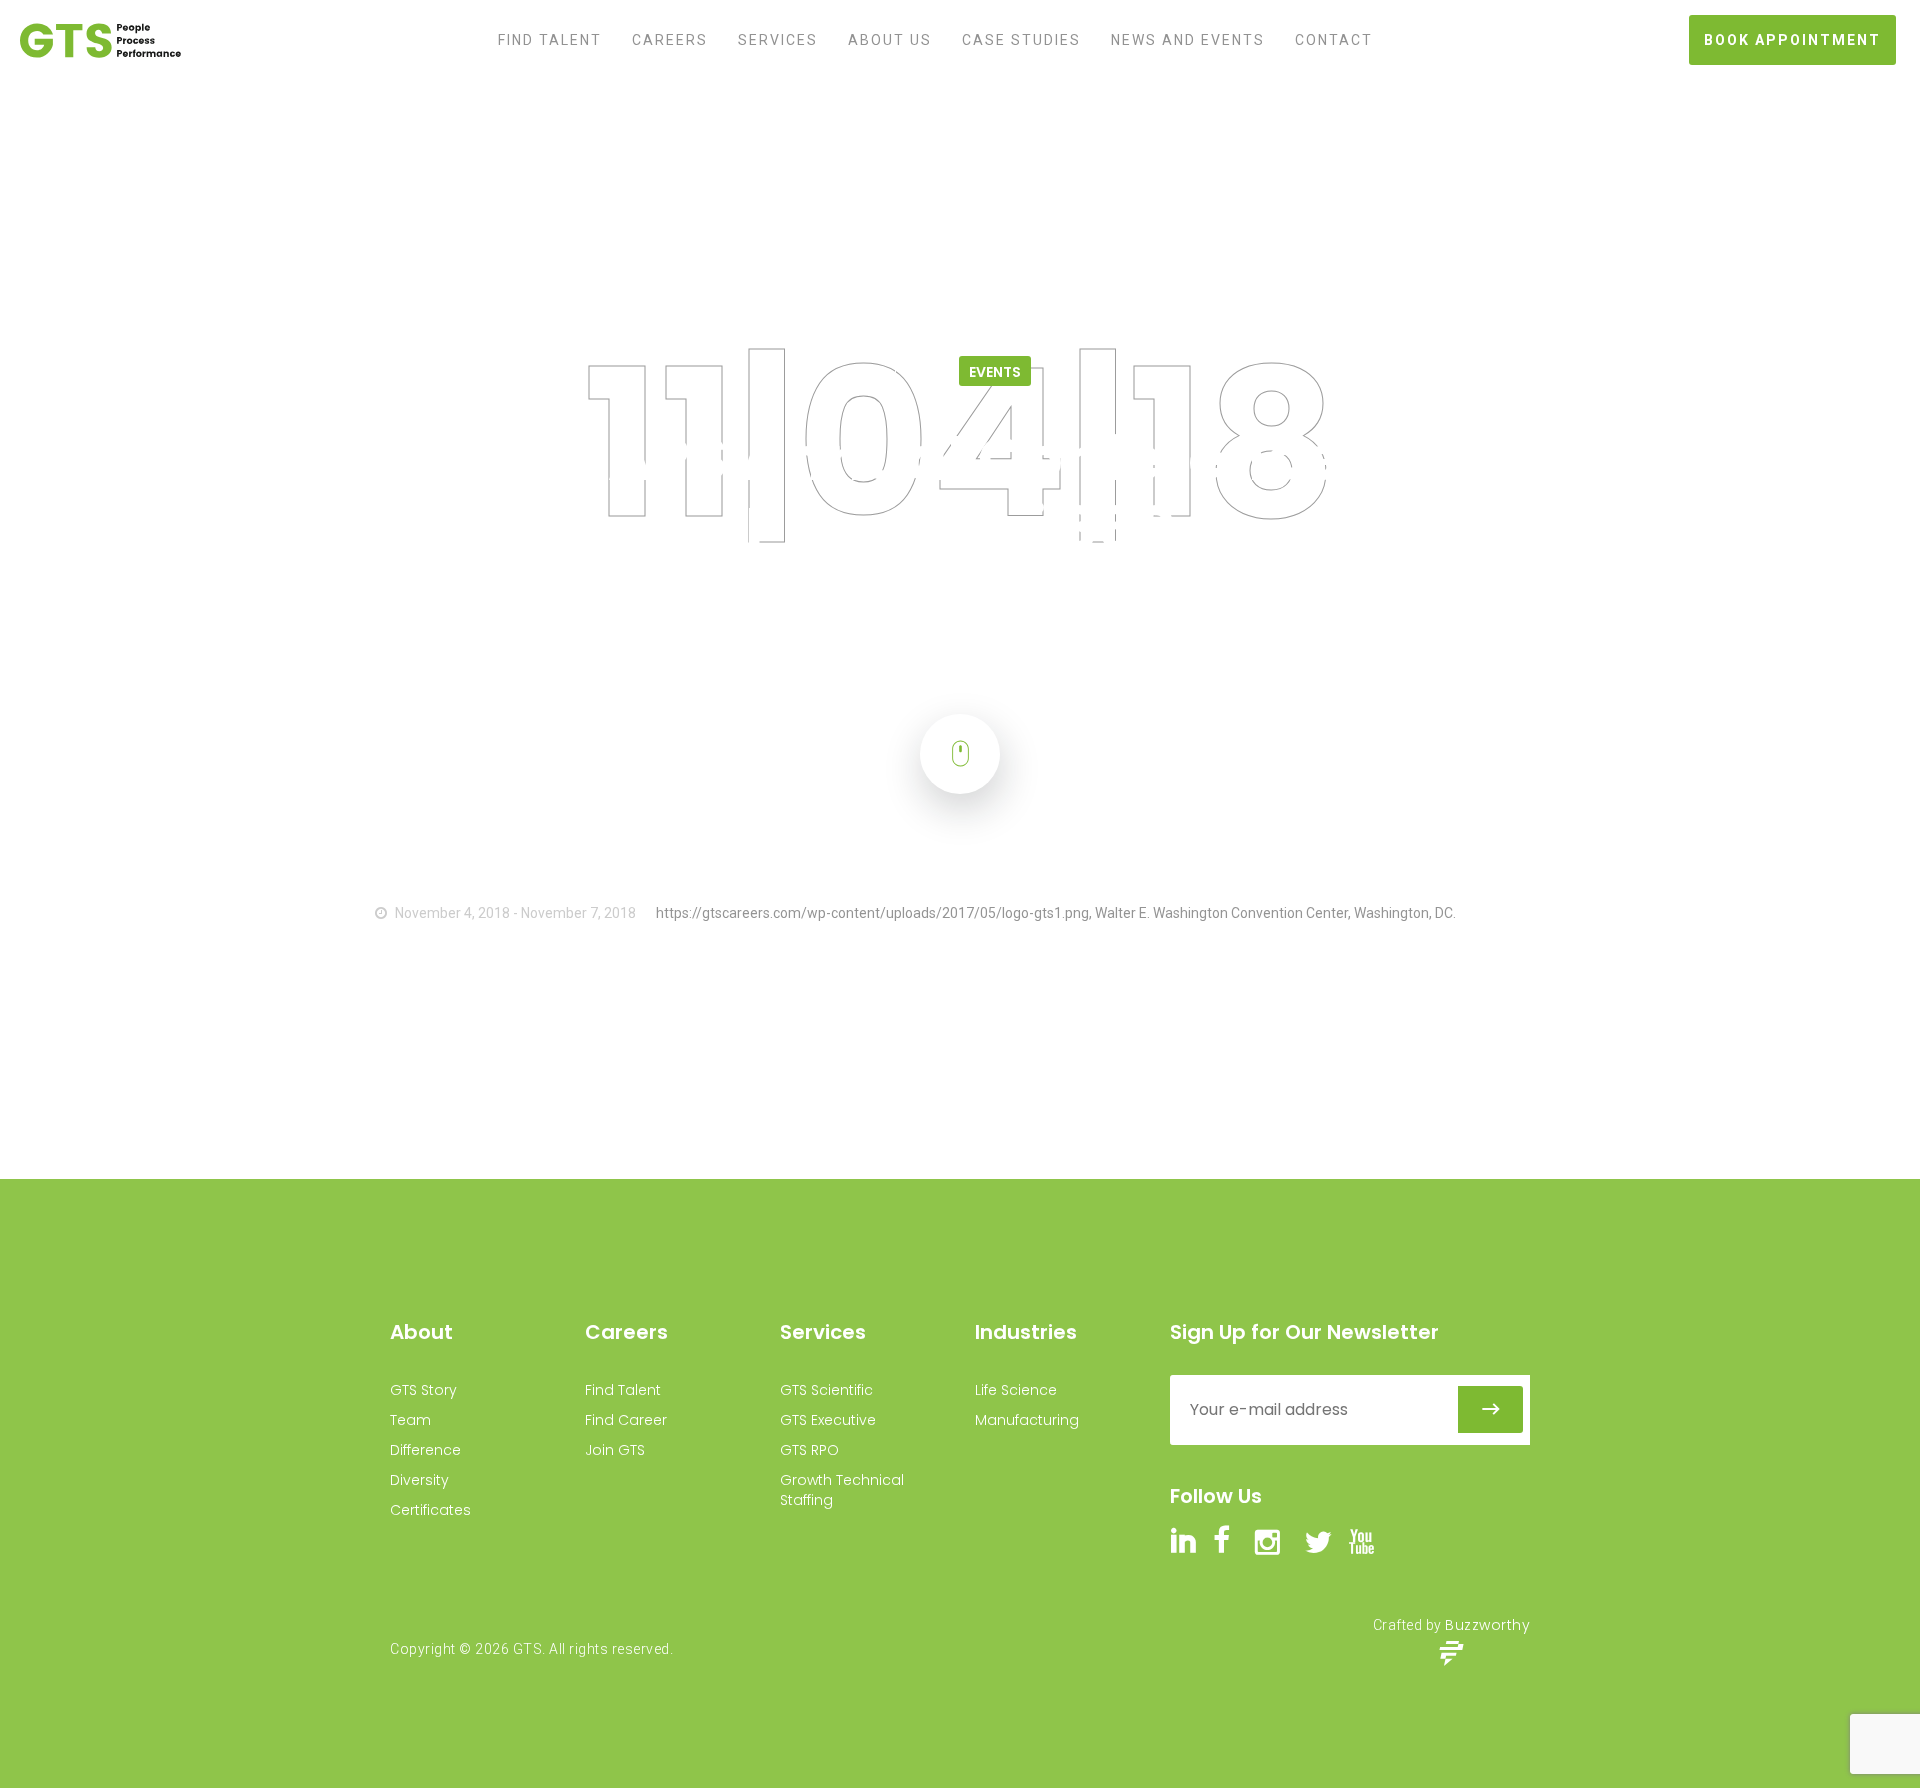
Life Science (1016, 1390)
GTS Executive (828, 1420)
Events (842, 131)
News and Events (1188, 40)
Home (783, 131)
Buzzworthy (1487, 1625)
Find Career (626, 1420)
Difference (425, 1450)
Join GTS (615, 1450)
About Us (890, 40)
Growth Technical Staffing (842, 1490)
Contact (1334, 40)
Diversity (419, 1480)
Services (778, 40)
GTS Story (423, 1390)
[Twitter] (89, 283)
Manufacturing (1027, 1420)
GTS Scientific (826, 1390)
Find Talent (550, 40)
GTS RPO (809, 1450)
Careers (670, 40)
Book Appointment (1792, 40)
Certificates (430, 1510)
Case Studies (1021, 40)
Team (410, 1420)
